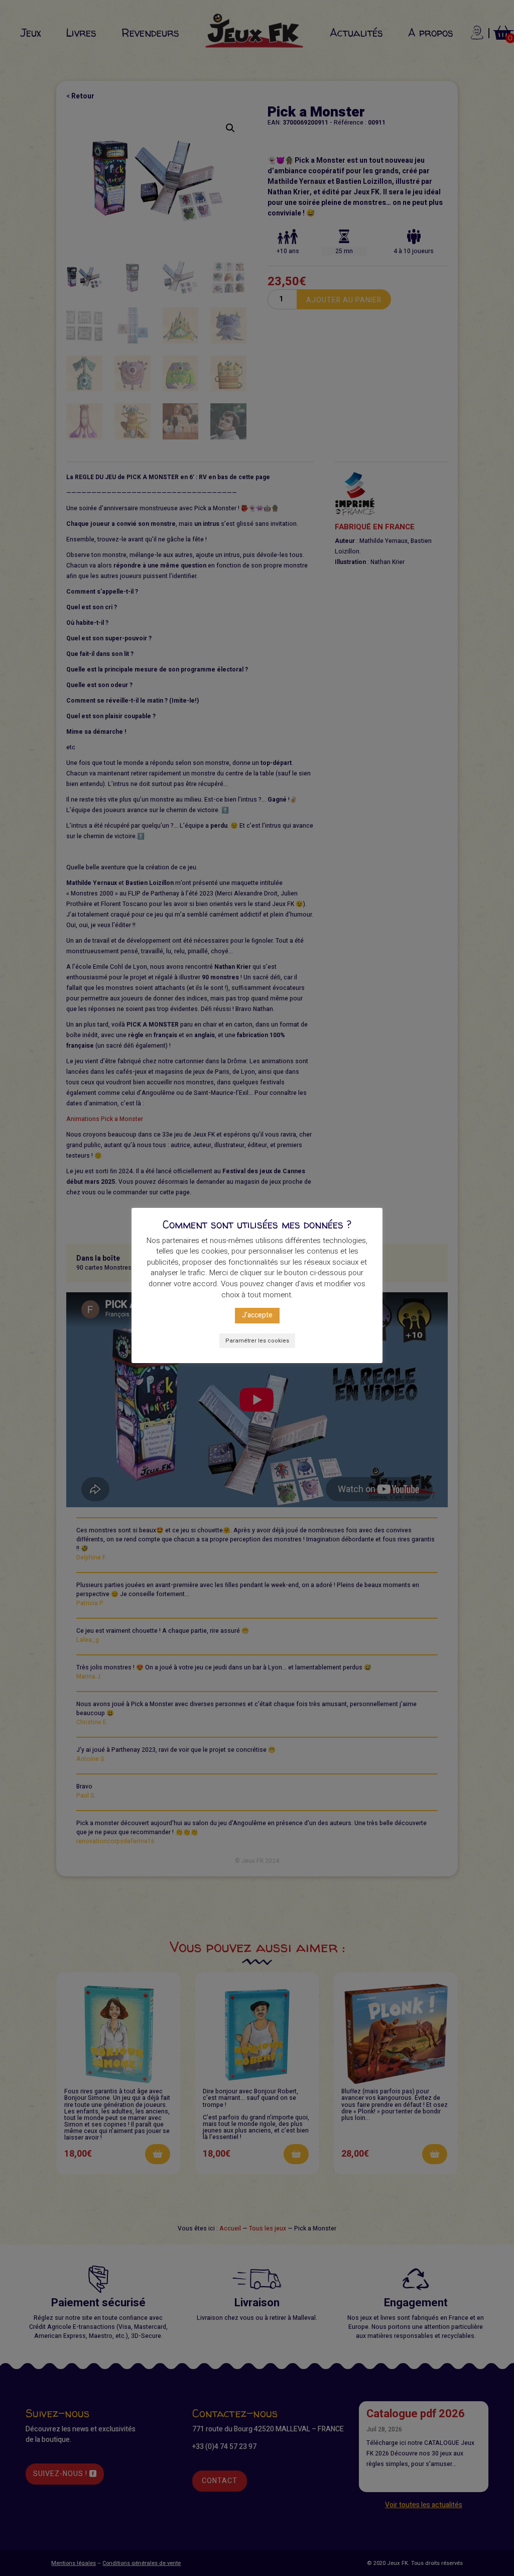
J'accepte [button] (257, 1315)
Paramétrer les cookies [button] (257, 1341)
